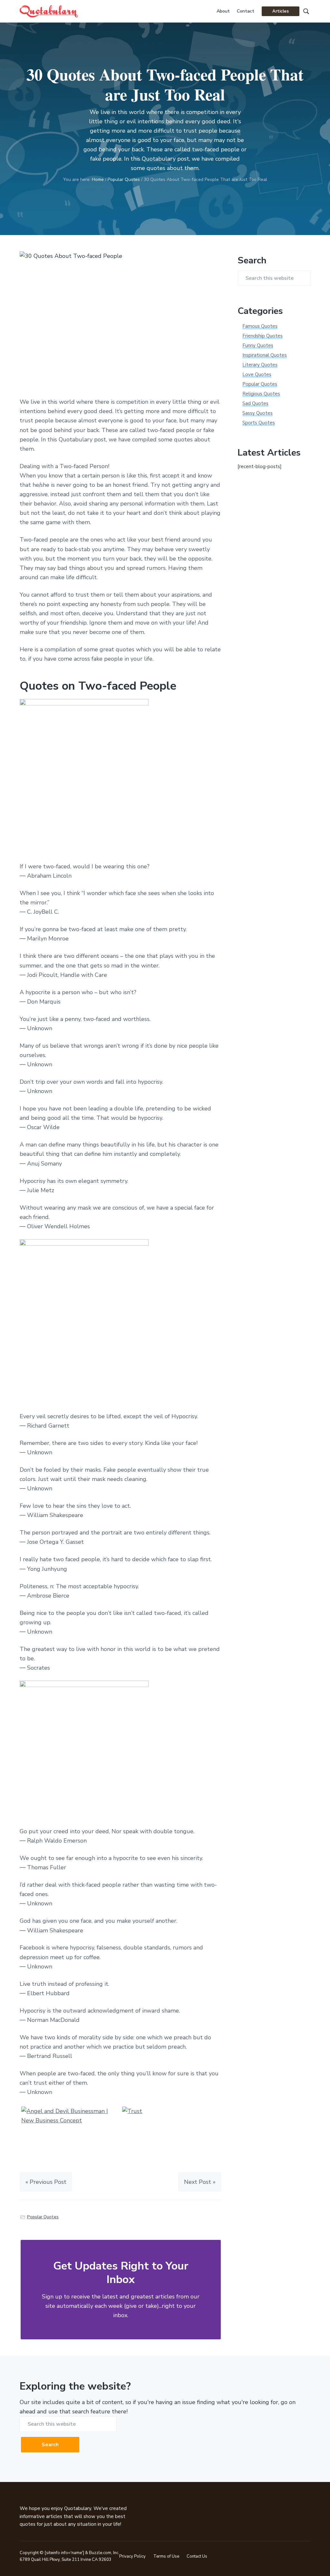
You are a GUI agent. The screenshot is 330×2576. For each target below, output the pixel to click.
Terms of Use (166, 2556)
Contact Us (197, 2556)
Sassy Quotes (257, 413)
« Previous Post (46, 2182)
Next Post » (200, 2182)
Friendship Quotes (262, 336)
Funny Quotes (258, 345)
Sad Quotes (255, 403)
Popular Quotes (43, 2217)
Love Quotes (257, 374)
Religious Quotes (261, 394)
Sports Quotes (259, 423)
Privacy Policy (132, 2556)
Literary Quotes (260, 365)
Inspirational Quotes (265, 355)
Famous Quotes (260, 326)
